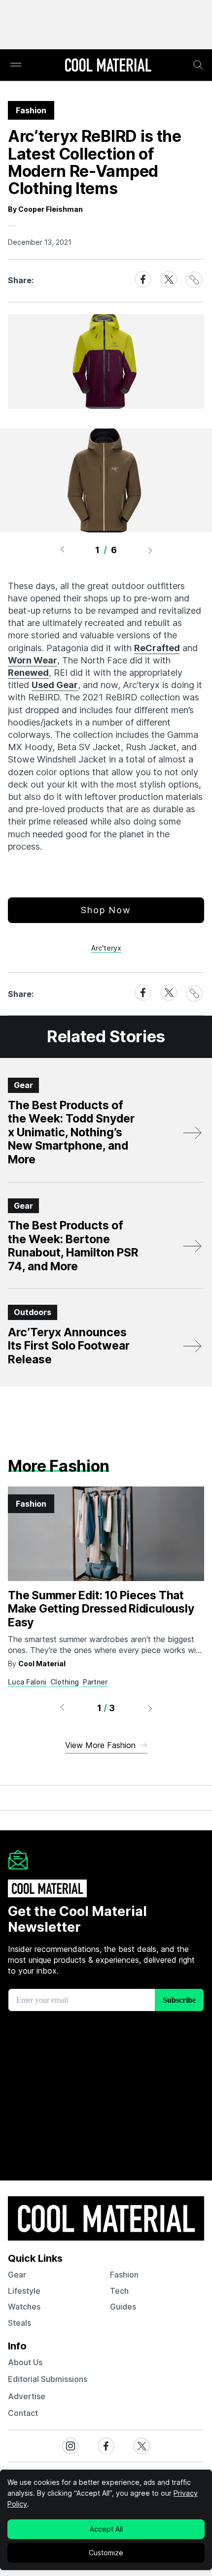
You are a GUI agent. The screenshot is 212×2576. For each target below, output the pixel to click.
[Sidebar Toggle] (16, 65)
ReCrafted (157, 648)
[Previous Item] (62, 550)
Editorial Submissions (48, 2379)
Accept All (106, 2529)
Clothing (65, 1682)
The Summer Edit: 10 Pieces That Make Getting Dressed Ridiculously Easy (101, 1609)
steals (19, 2323)
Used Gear (55, 685)
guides (123, 2307)
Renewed (28, 673)
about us (25, 2362)
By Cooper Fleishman (45, 209)
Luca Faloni (27, 1682)
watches (24, 2307)
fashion (124, 2275)
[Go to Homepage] (108, 66)
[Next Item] (150, 550)
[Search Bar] (198, 65)
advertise (27, 2396)
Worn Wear (33, 660)
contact (23, 2413)
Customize (106, 2553)
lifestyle (24, 2291)
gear (17, 2275)
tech (119, 2291)
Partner (95, 1682)
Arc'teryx (106, 948)
